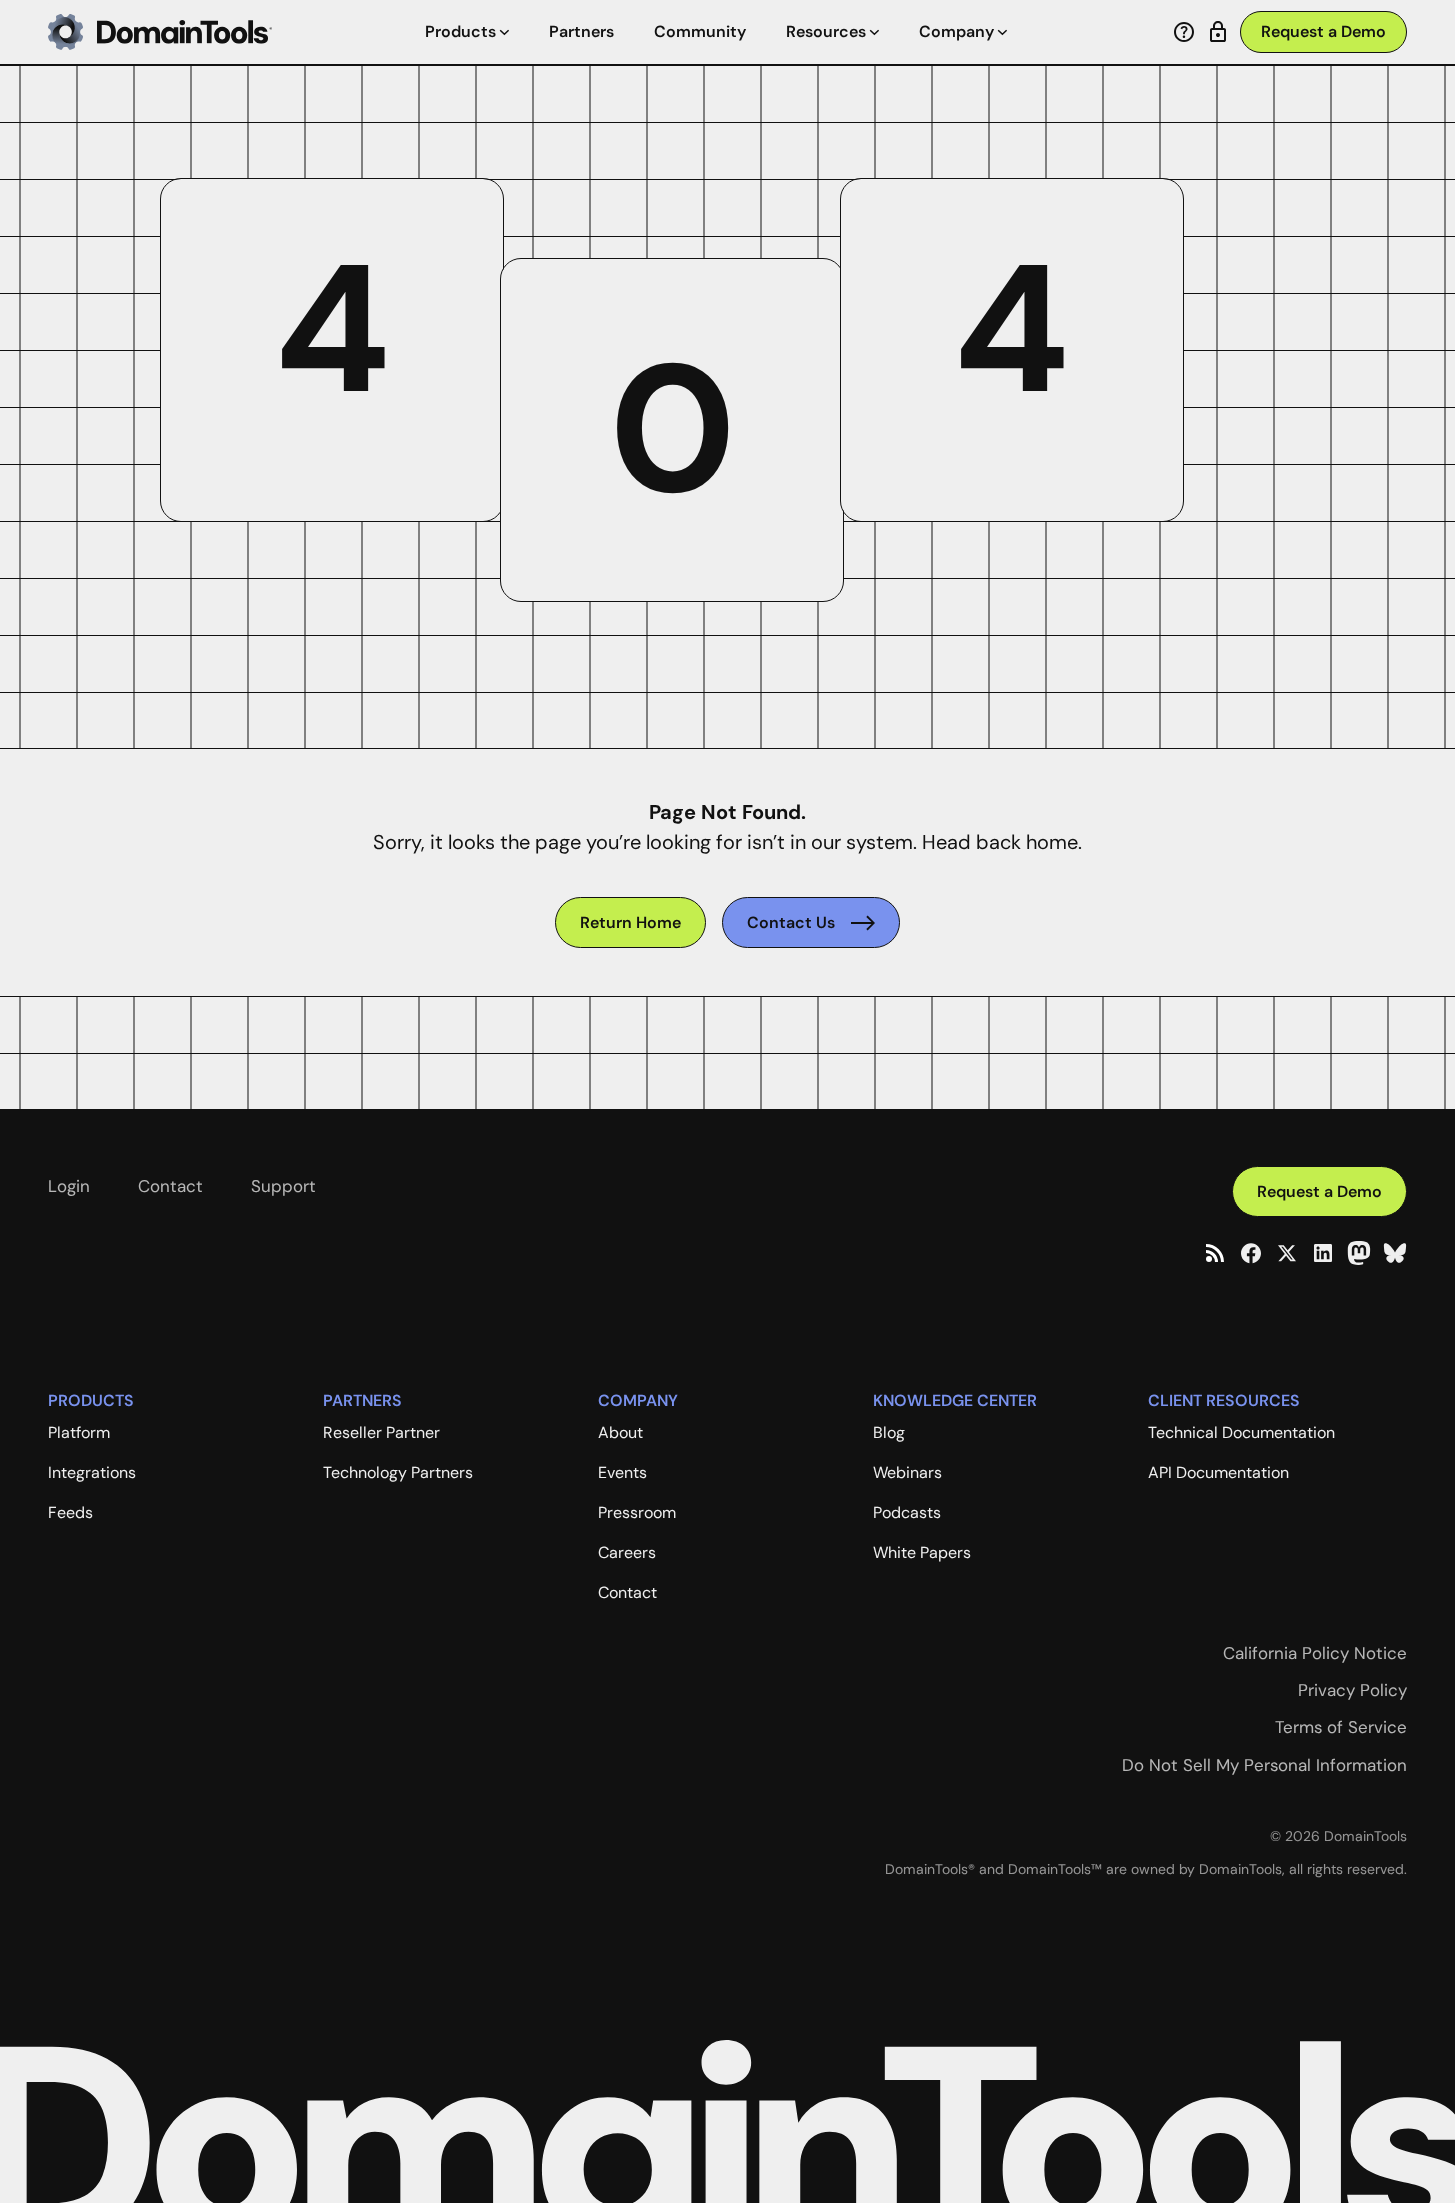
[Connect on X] (1287, 1253)
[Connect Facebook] (1251, 1253)
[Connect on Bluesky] (1395, 1253)
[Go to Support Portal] (1184, 32)
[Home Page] (160, 32)
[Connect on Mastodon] (1359, 1253)
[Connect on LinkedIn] (1323, 1253)
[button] (467, 32)
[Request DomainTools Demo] (1323, 32)
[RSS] (1215, 1253)
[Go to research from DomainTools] (1218, 32)
